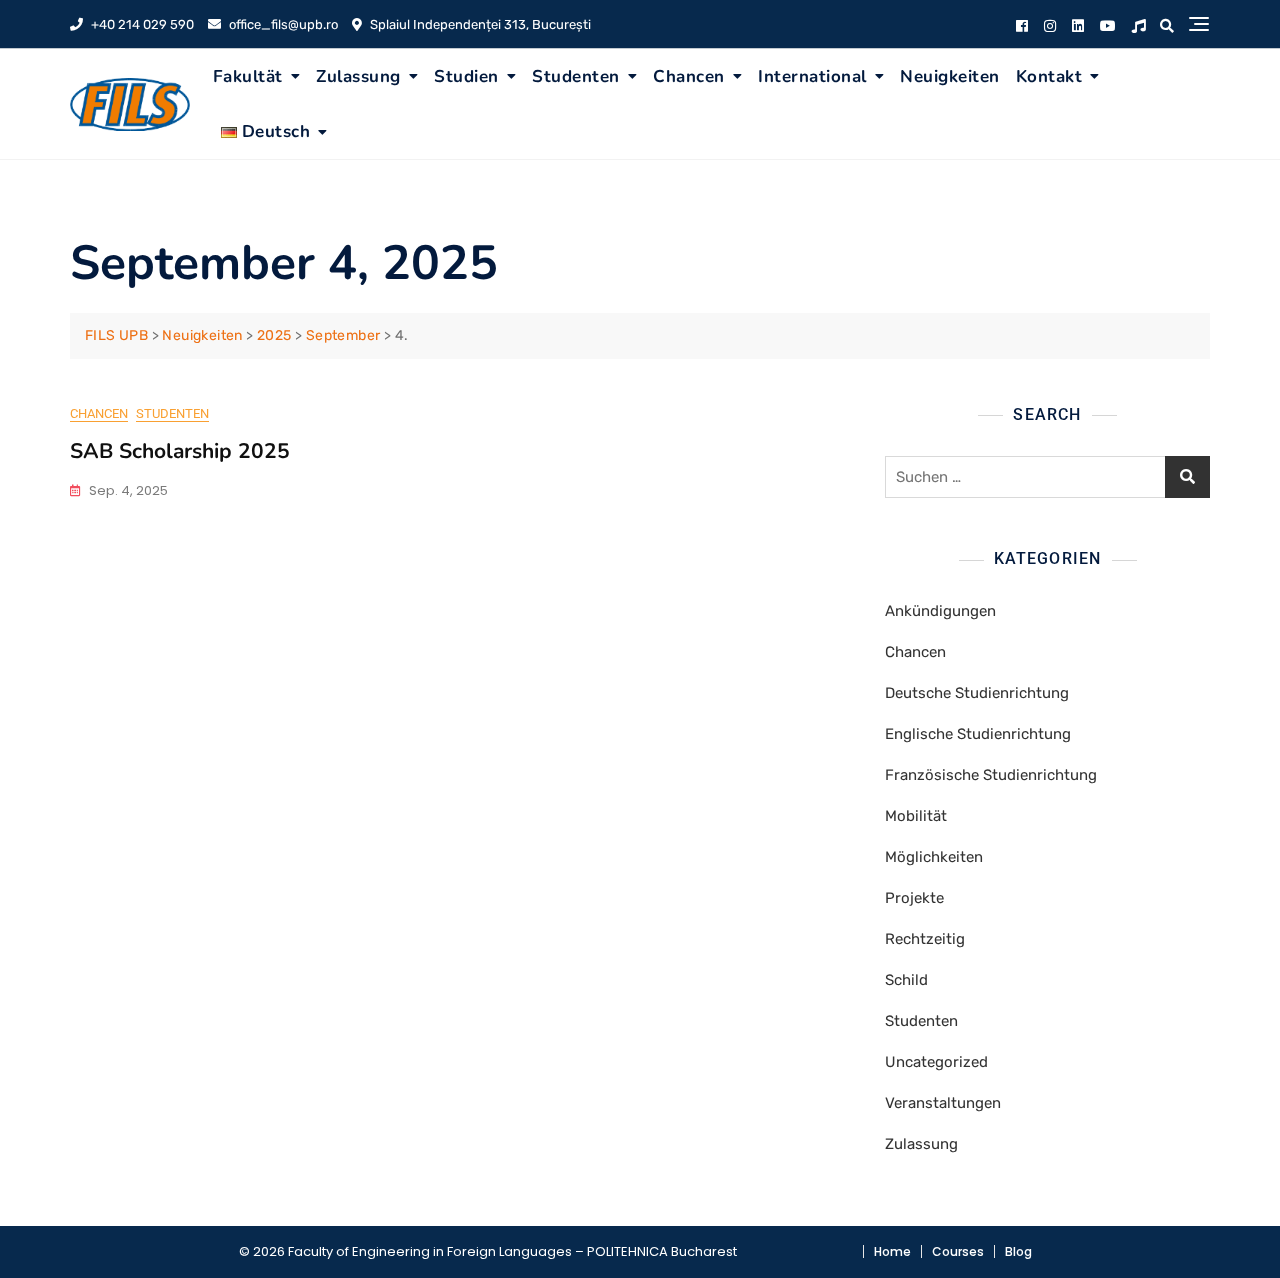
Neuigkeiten (950, 76)
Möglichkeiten (934, 857)
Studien (466, 76)
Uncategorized (936, 1062)
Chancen (689, 76)
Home (892, 1251)
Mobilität (916, 816)
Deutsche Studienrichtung (977, 693)
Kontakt (1049, 76)
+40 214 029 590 (141, 24)
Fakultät (248, 76)
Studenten (576, 76)
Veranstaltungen (943, 1103)
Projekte (914, 898)
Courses (958, 1251)
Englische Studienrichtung (978, 734)
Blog (1018, 1251)
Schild (906, 980)
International (812, 76)
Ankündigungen (940, 611)
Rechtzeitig (925, 939)
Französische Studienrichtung (991, 775)
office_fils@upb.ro (282, 24)
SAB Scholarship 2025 (180, 451)
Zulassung (358, 76)
